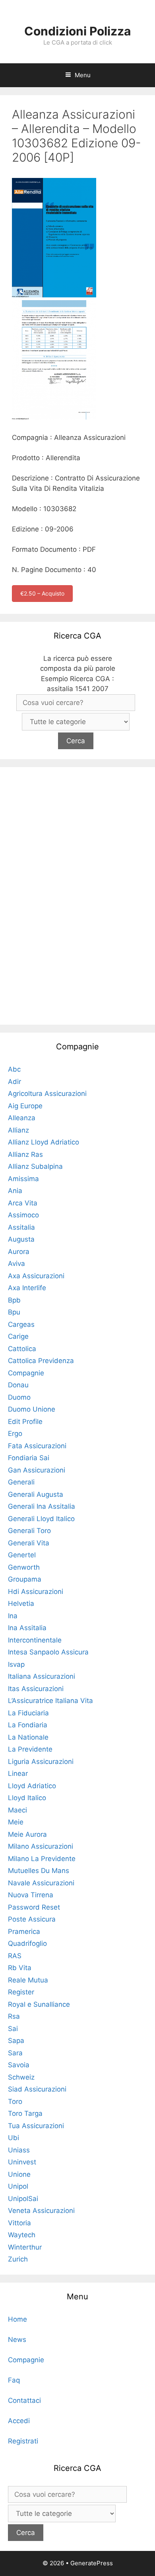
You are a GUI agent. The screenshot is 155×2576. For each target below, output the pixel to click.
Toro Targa (25, 2113)
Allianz (18, 1130)
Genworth (24, 1567)
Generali (21, 1482)
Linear (18, 1773)
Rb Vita (20, 1968)
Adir (15, 1082)
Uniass (19, 2150)
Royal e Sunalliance (39, 2004)
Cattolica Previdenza (41, 1361)
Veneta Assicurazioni (41, 2211)
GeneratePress (92, 2563)
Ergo (15, 1433)
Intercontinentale (35, 1640)
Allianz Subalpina (35, 1166)
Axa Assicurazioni (36, 1276)
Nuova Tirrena (31, 1895)
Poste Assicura (32, 1919)
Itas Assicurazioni (36, 1689)
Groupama (25, 1579)
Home (17, 2319)
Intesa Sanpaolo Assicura (48, 1652)
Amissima (23, 1179)
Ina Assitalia (27, 1628)
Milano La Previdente (42, 1859)
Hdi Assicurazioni (36, 1592)
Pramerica (24, 1932)
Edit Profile (25, 1422)
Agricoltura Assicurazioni (47, 1094)
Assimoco (23, 1215)
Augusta (21, 1239)
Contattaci (24, 2400)
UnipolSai (23, 2199)
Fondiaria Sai (29, 1458)
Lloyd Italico (27, 1798)
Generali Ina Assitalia (42, 1506)
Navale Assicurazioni (41, 1883)
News (17, 2340)
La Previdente (30, 1749)
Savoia (19, 2065)
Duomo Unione (32, 1409)
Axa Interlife (27, 1288)
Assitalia (21, 1227)
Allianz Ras (25, 1154)
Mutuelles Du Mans (39, 1871)
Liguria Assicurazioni (41, 1762)
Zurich (18, 2259)
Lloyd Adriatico (32, 1786)
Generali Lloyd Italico (41, 1519)
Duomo (19, 1397)
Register (21, 1992)
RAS (15, 1956)
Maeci (17, 1810)
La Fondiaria (28, 1725)
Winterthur (25, 2247)
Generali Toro (29, 1531)
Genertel (22, 1555)
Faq (14, 2380)
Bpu (14, 1312)
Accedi (19, 2421)
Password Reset (34, 1907)
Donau (18, 1385)
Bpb (14, 1300)
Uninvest (22, 2162)
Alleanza (22, 1118)
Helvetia (21, 1603)
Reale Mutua (28, 1980)
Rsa (14, 2016)
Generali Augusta (36, 1494)
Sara (15, 2053)
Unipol (18, 2186)
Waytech (22, 2235)
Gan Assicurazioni (37, 1470)
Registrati (23, 2441)
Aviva (16, 1264)
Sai (13, 2029)
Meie (16, 1822)
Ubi (14, 2138)
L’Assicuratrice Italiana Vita (50, 1701)
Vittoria (19, 2223)
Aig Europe (25, 1106)
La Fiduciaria (28, 1713)
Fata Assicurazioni (37, 1446)
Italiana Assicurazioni (42, 1676)
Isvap (16, 1664)
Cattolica (22, 1349)
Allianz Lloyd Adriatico (44, 1142)
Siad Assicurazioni (37, 2089)
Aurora (19, 1252)
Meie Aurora (27, 1834)
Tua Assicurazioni (36, 2126)
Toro (15, 2101)
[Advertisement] (77, 894)
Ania (15, 1191)
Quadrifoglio (27, 1943)
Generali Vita (29, 1543)
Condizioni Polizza (77, 31)
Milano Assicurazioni (41, 1846)
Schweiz (21, 2077)
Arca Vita (23, 1203)
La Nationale (28, 1737)
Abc (14, 1069)
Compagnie (26, 1373)
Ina (13, 1616)
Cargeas (21, 1324)
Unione (19, 2174)
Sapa (16, 2041)
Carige (18, 1336)
